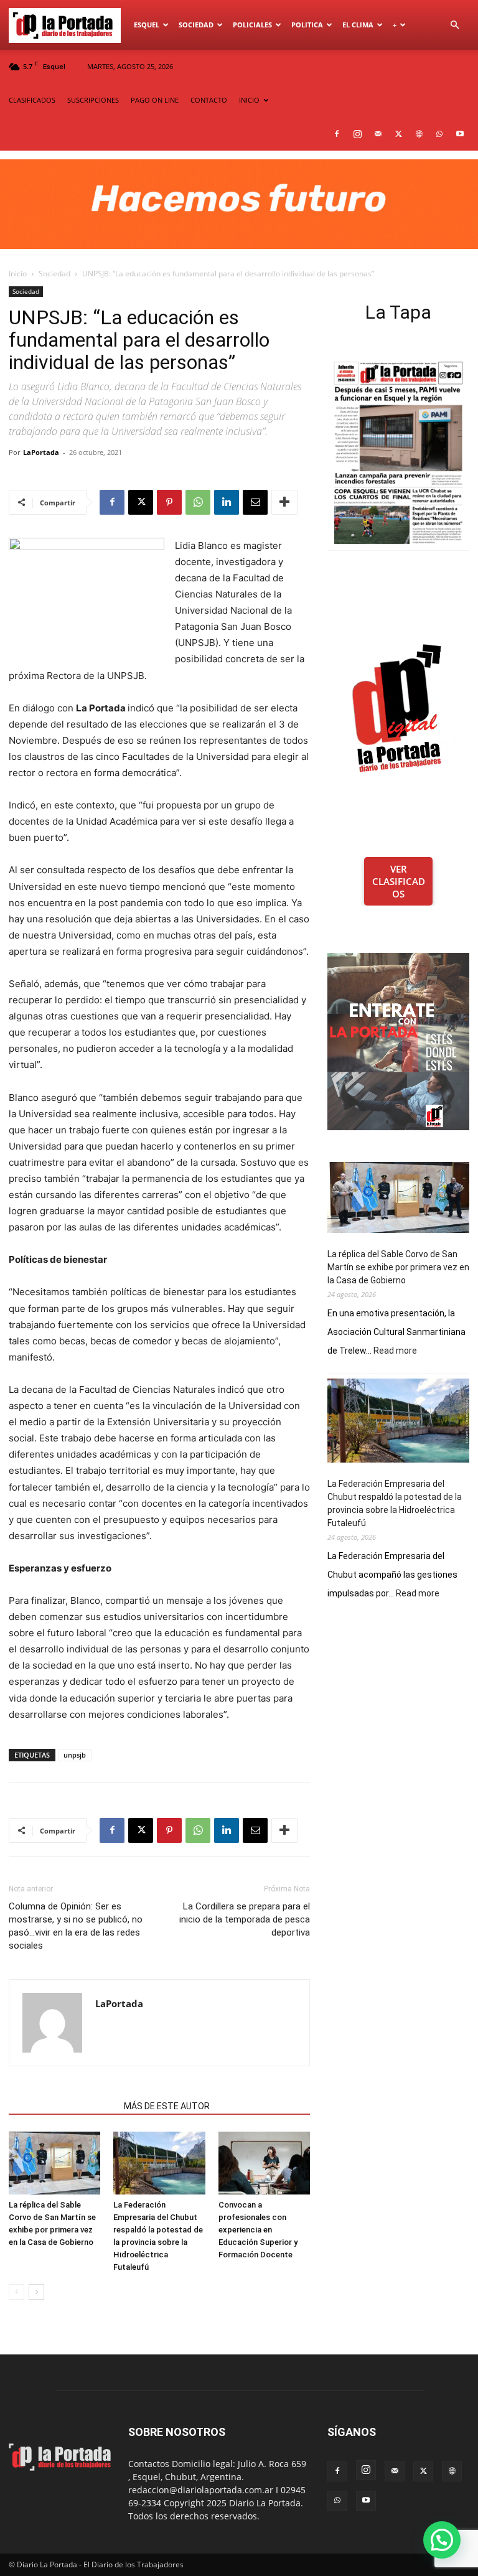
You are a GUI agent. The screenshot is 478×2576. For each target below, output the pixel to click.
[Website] (419, 134)
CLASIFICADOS (32, 100)
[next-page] (36, 2292)
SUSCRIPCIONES (93, 100)
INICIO (249, 100)
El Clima (358, 25)
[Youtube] (460, 134)
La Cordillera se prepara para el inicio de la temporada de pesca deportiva (245, 1919)
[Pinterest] (169, 502)
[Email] (255, 502)
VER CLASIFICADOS (399, 881)
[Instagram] (357, 134)
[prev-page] (16, 2292)
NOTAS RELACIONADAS (63, 2106)
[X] (398, 134)
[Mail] (378, 134)
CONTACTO (209, 100)
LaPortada (41, 452)
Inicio (18, 274)
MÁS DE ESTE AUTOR (167, 2106)
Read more (395, 1351)
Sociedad (196, 25)
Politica (307, 25)
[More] (284, 502)
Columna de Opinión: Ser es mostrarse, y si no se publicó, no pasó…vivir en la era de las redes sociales (76, 1926)
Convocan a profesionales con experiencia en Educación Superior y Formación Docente (258, 2230)
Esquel (147, 25)
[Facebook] (337, 134)
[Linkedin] (227, 502)
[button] (454, 25)
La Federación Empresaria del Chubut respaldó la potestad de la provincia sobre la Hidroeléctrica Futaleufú (395, 1503)
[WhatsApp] (439, 134)
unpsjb (75, 1755)
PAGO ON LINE (155, 100)
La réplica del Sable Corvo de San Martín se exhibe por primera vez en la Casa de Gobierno (398, 1267)
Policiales (252, 25)
